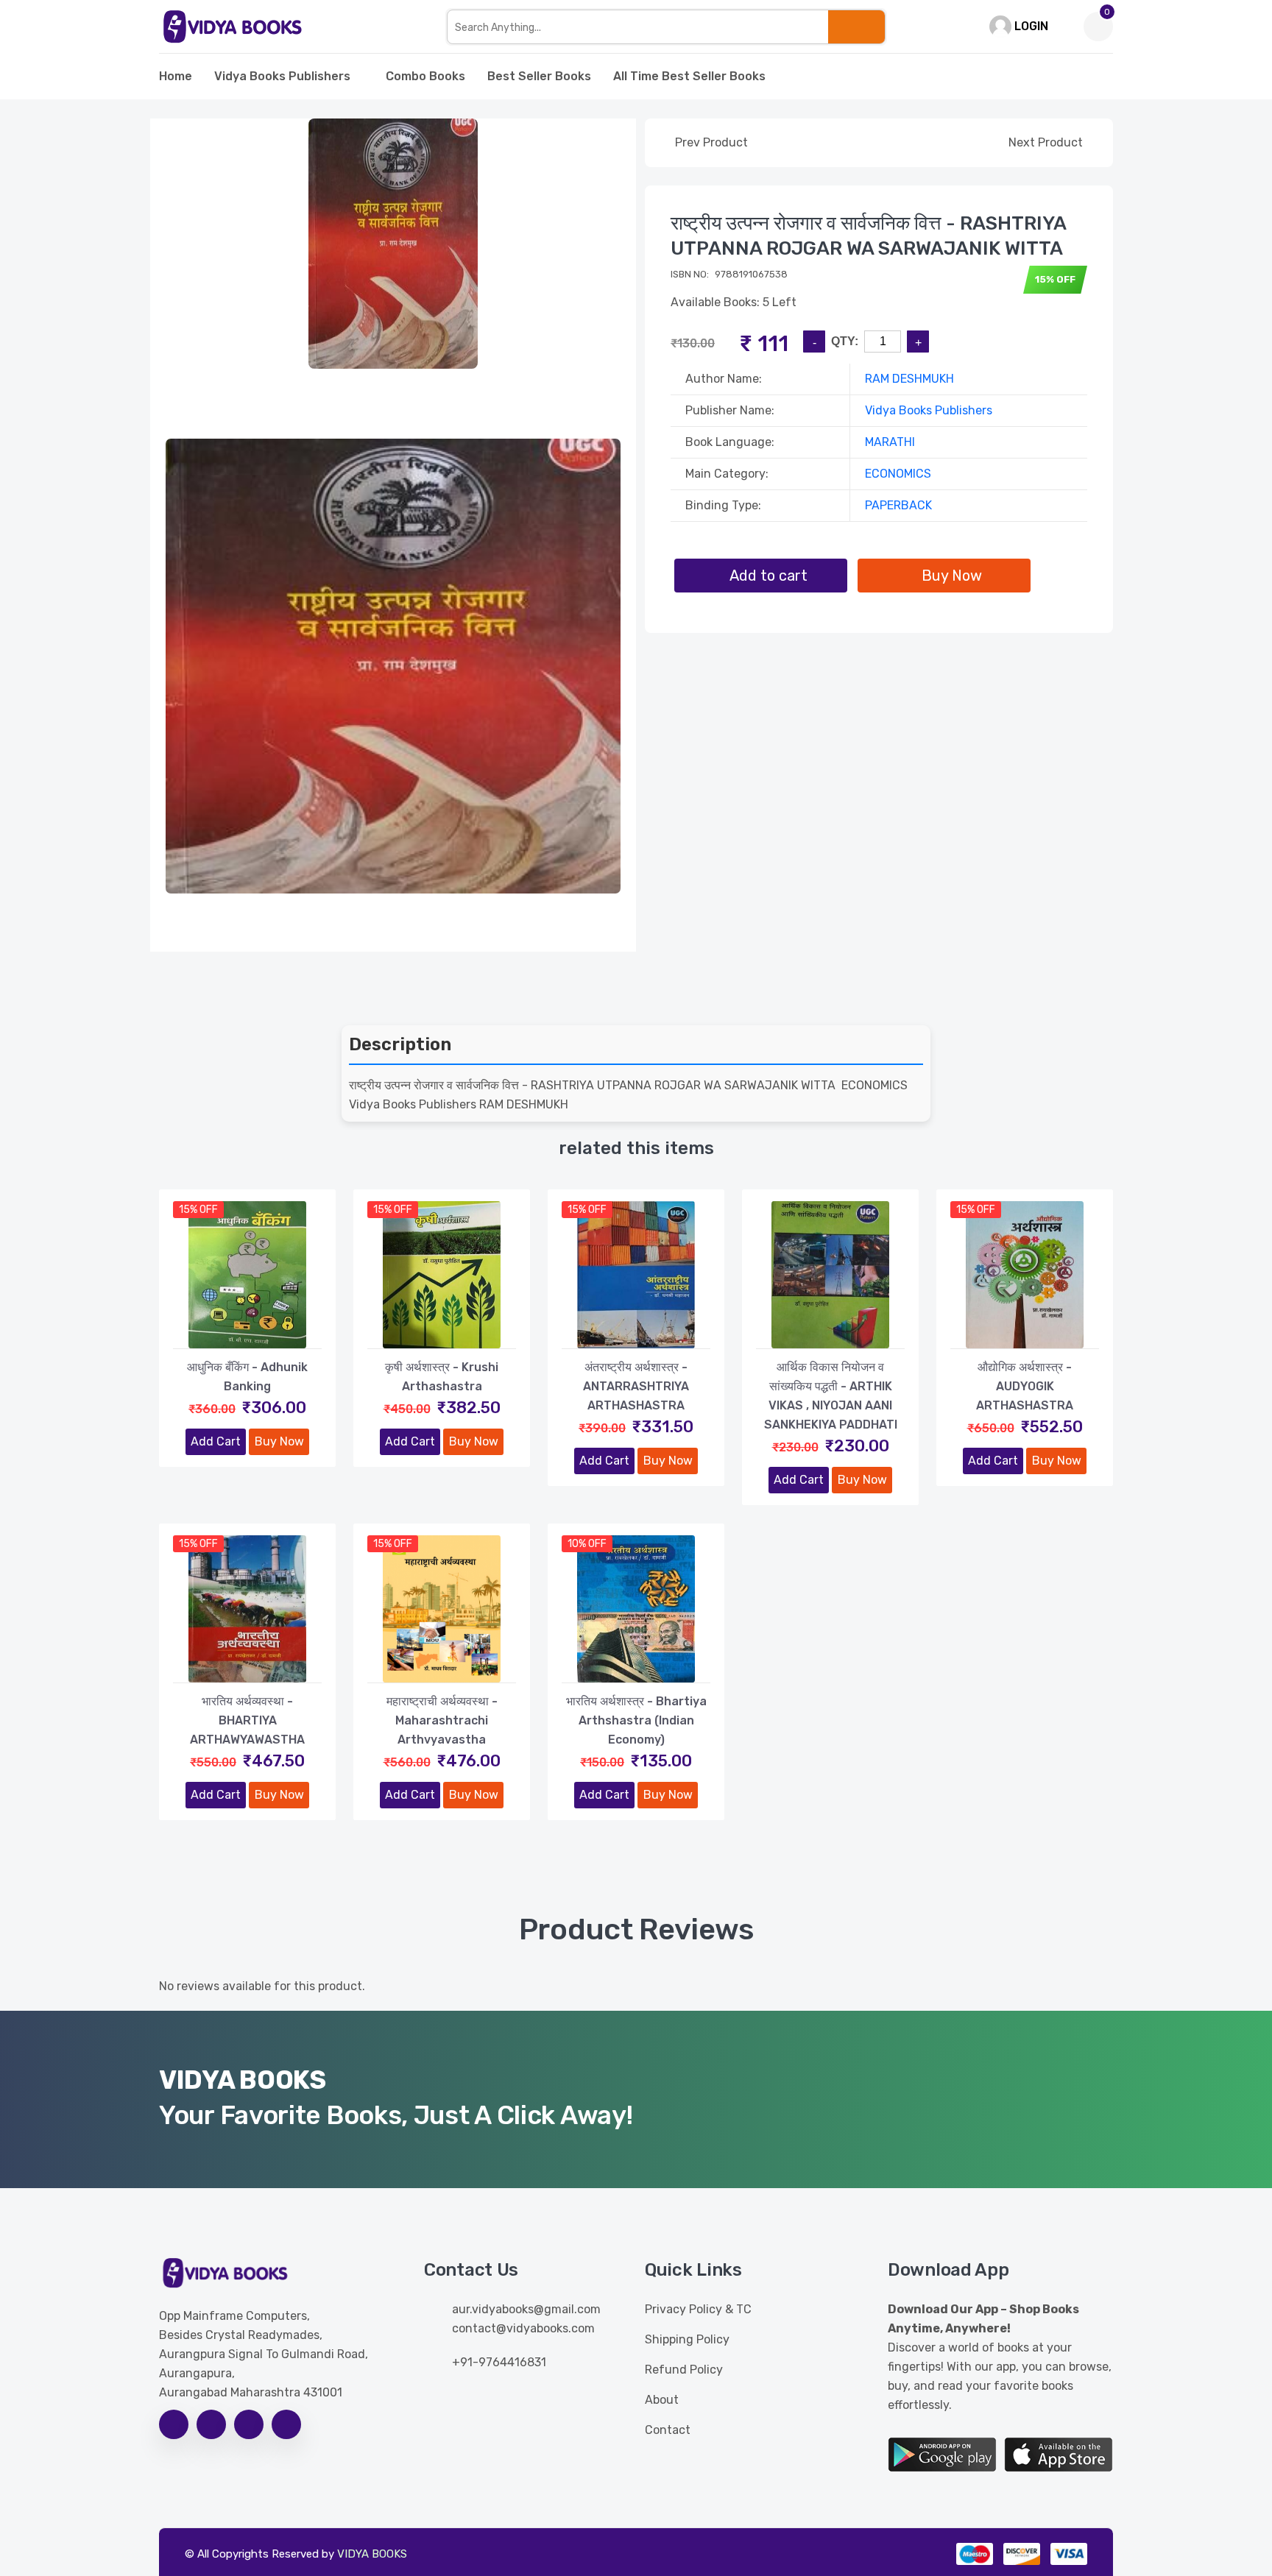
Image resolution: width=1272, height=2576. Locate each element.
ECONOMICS (898, 474)
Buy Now (279, 1441)
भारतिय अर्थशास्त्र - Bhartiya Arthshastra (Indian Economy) (636, 1720)
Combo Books (425, 76)
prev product (710, 142)
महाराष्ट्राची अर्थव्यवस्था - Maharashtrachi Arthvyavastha (442, 1720)
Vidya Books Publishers (282, 76)
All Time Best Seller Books (689, 76)
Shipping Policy (687, 2339)
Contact (668, 2430)
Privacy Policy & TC (698, 2309)
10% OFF (587, 1544)
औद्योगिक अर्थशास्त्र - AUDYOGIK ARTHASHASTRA (1025, 1386)
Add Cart (216, 1441)
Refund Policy (684, 2370)
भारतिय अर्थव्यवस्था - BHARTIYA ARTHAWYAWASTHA (247, 1720)
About (662, 2400)
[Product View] (247, 1334)
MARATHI (890, 442)
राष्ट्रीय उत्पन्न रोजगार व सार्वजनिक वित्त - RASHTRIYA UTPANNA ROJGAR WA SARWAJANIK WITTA (868, 236)
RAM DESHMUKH (909, 379)
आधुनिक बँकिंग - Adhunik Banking (247, 1377)
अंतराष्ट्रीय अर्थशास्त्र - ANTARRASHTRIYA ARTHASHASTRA (636, 1386)
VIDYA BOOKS (372, 2554)
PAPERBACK (898, 505)
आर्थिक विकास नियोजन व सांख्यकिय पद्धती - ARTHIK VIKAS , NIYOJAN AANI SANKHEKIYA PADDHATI (831, 1396)
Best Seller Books (539, 76)
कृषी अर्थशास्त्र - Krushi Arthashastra (442, 1377)
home (176, 76)
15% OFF (198, 1210)
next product (1047, 142)
